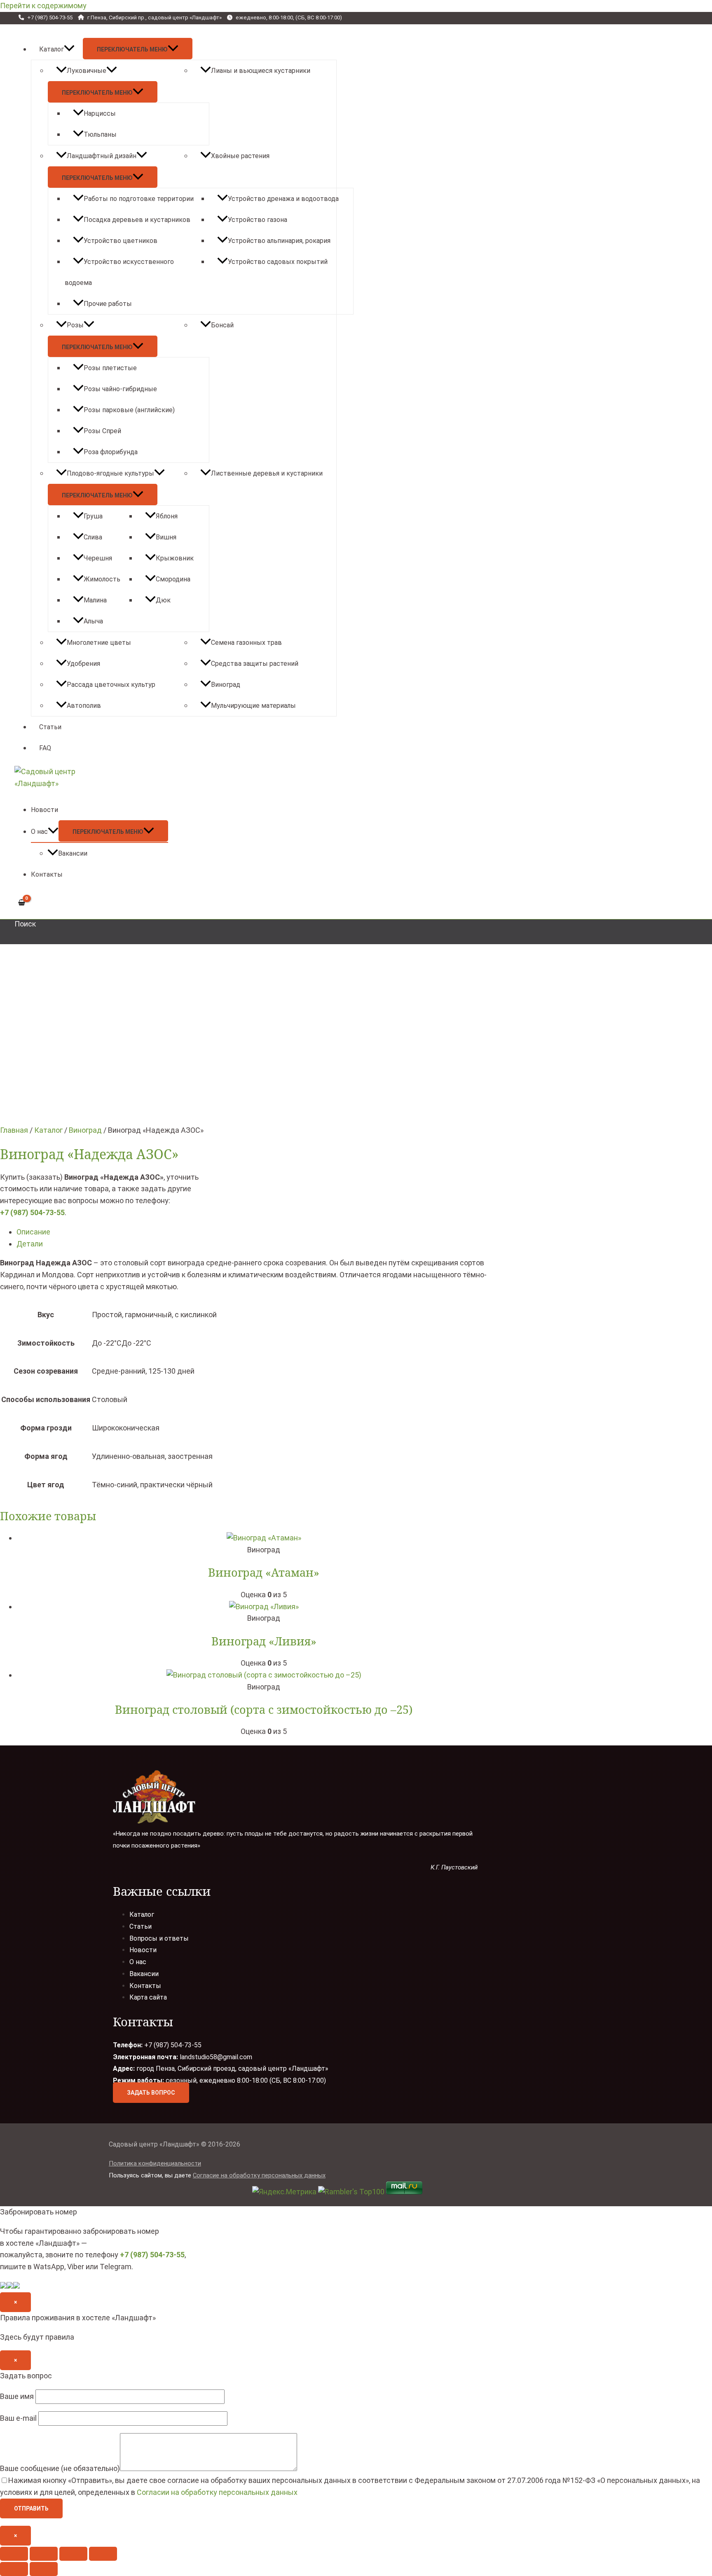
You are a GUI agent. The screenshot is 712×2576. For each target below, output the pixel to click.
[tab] (264, 1232)
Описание (33, 1232)
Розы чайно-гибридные (120, 389)
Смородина (173, 579)
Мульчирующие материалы (253, 706)
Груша (93, 516)
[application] (69, 49)
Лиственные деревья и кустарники (267, 473)
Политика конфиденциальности (155, 2163)
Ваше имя (18, 2396)
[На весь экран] (73, 2554)
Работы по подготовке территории (139, 199)
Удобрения (83, 664)
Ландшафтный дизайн (102, 156)
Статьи (50, 727)
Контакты (47, 874)
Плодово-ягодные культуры (110, 473)
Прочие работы (108, 304)
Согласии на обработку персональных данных (217, 2492)
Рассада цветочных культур (111, 685)
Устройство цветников (121, 241)
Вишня (166, 537)
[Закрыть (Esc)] (14, 2554)
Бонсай (222, 325)
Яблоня (167, 516)
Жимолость (102, 579)
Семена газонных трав (246, 643)
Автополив (84, 706)
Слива (93, 537)
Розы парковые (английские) (129, 410)
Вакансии (73, 853)
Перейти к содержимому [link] (43, 6)
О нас (39, 832)
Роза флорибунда (111, 452)
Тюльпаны (100, 134)
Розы (75, 325)
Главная (14, 1130)
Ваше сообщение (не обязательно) (60, 2468)
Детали (30, 1244)
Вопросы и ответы (159, 1938)
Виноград (226, 685)
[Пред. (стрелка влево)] (14, 2569)
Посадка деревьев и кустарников (137, 220)
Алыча (93, 621)
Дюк (163, 600)
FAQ (45, 748)
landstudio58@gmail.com (216, 2057)
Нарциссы (100, 113)
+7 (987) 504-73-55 (32, 1212)
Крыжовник (175, 558)
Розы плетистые (110, 368)
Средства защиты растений (255, 664)
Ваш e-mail (19, 2418)
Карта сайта (148, 1997)
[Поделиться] (44, 2554)
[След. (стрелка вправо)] (44, 2569)
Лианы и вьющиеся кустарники (261, 71)
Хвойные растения (240, 156)
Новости (44, 810)
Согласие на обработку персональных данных (259, 2175)
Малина (95, 600)
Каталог (52, 49)
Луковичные (87, 71)
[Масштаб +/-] (103, 2554)
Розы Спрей (102, 431)
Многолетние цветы (99, 643)
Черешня (98, 558)
